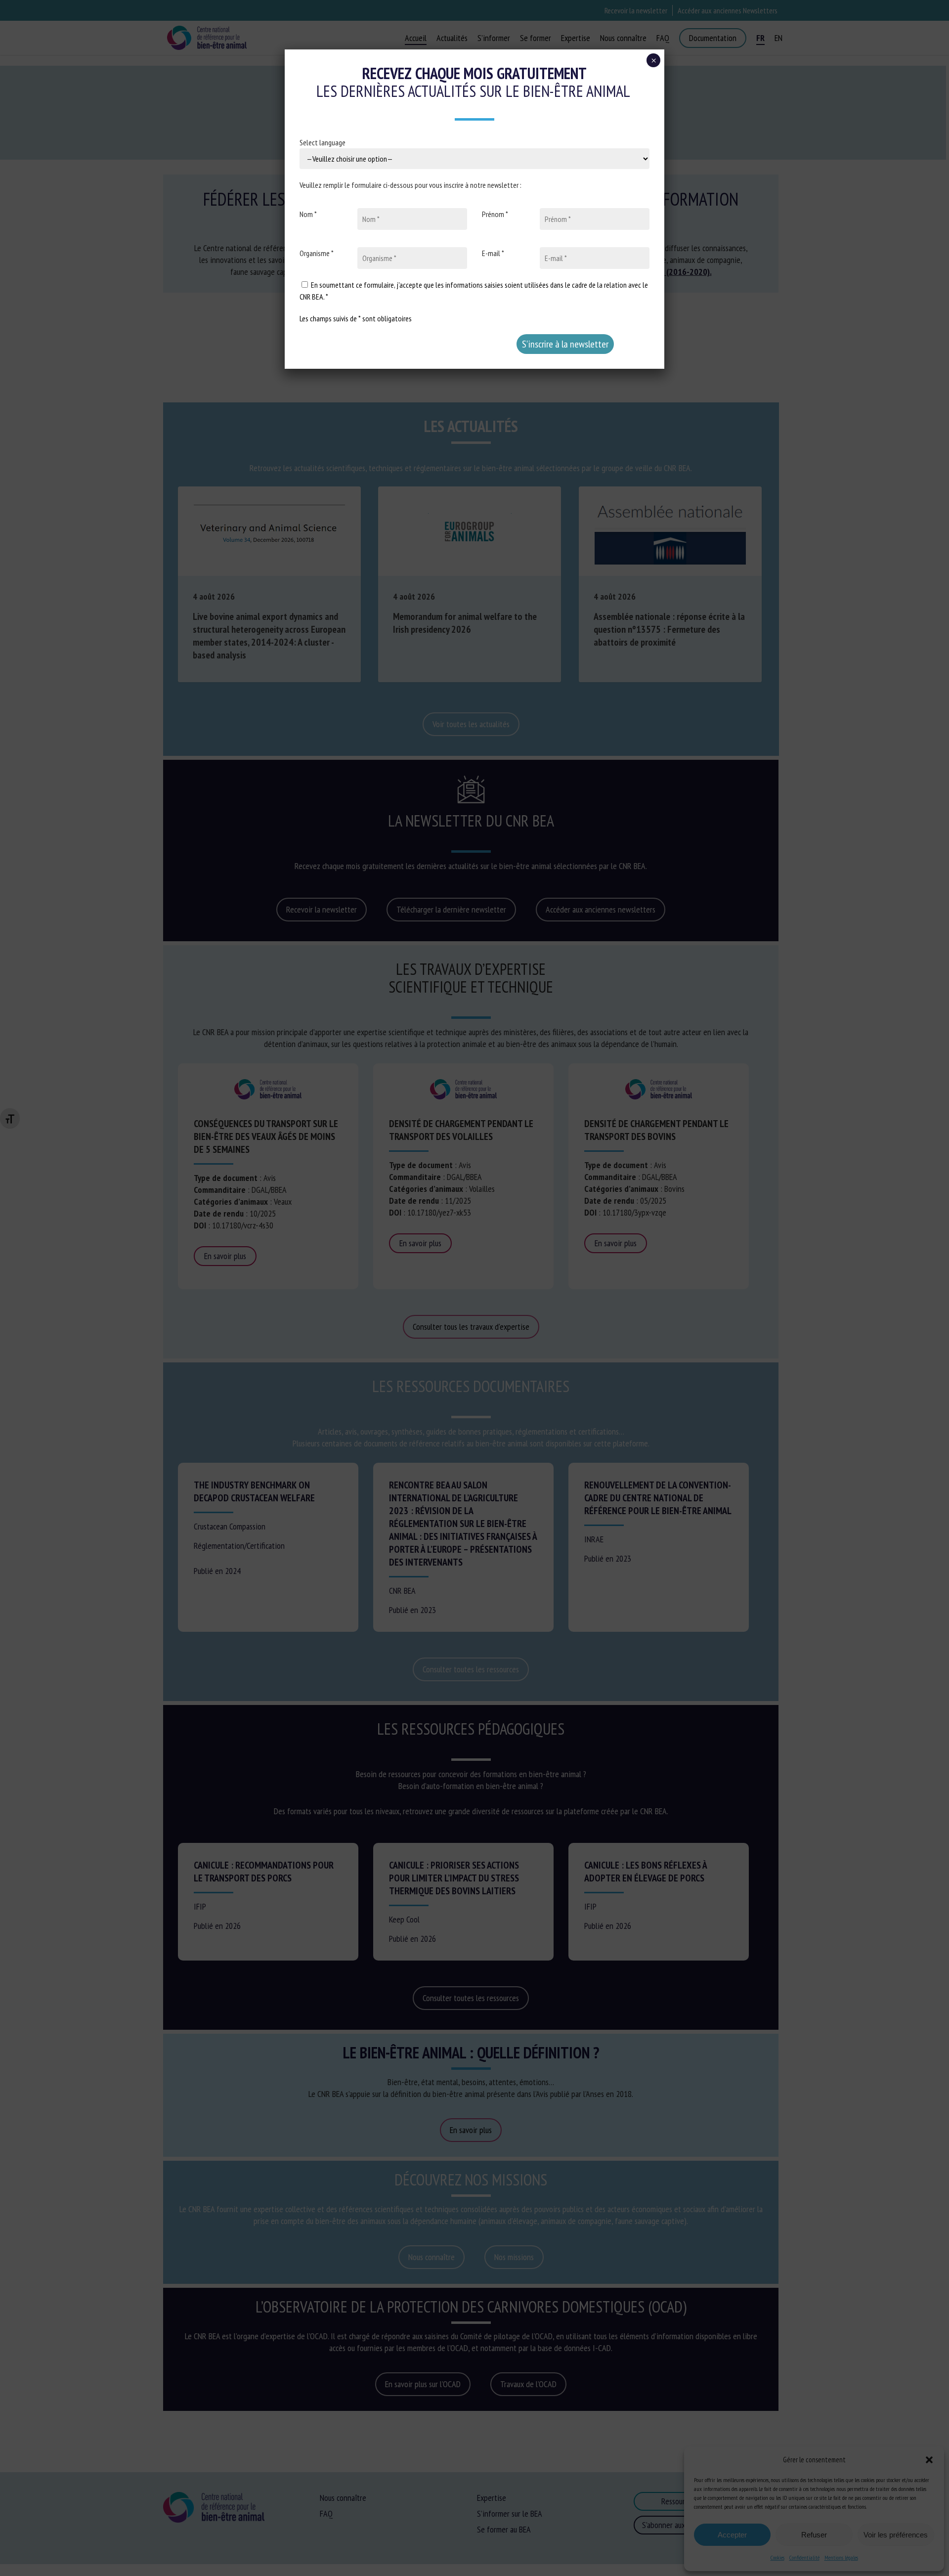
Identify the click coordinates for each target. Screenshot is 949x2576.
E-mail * (493, 253)
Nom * (308, 214)
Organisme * (317, 253)
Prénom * (495, 214)
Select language (323, 142)
